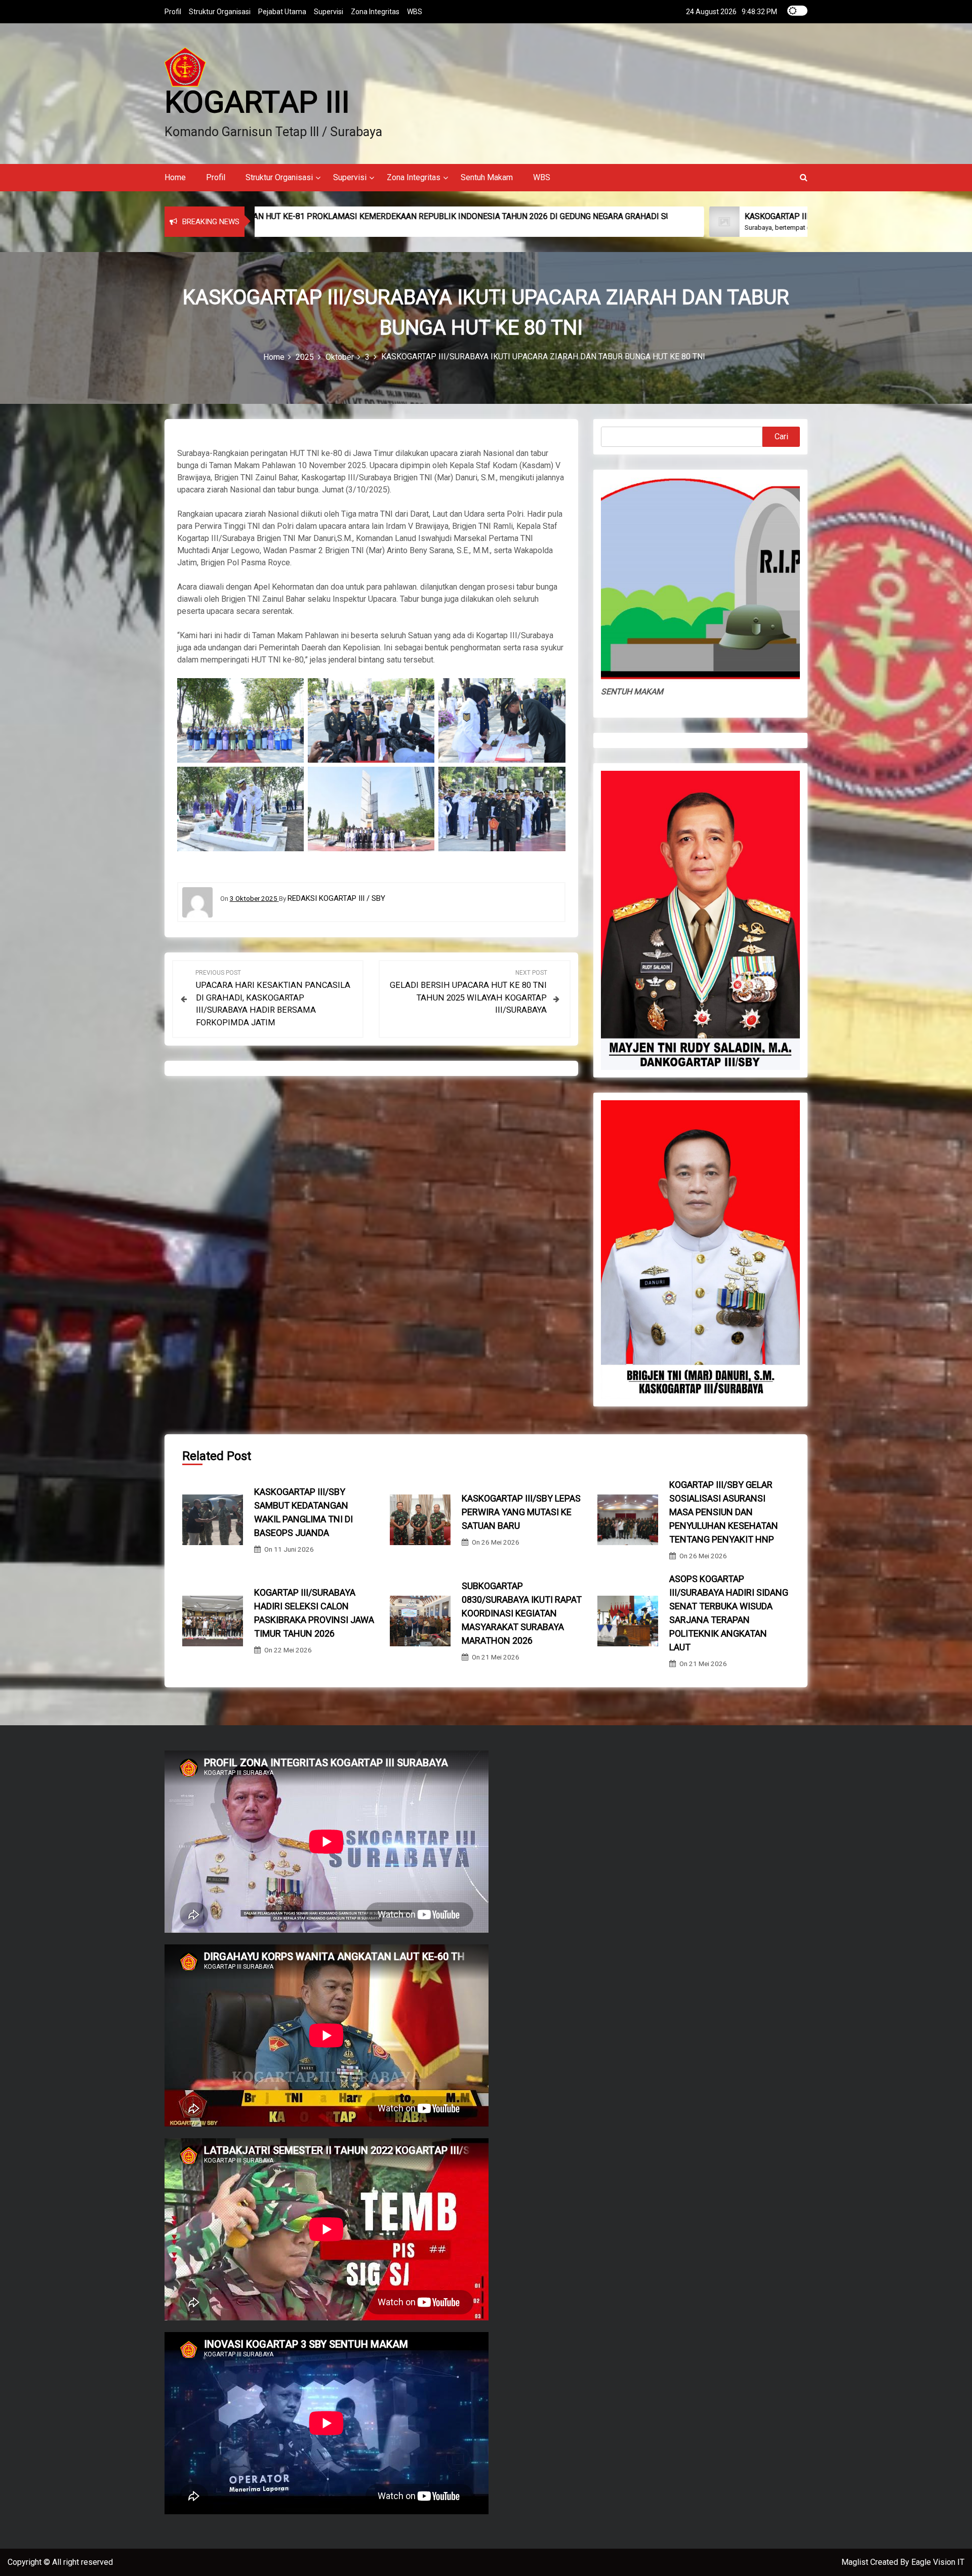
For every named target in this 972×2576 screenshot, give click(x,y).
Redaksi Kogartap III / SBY (336, 898)
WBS (415, 12)
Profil (173, 12)
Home (175, 177)
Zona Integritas (375, 12)
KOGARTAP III (257, 102)
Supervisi (329, 12)
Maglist (856, 2562)
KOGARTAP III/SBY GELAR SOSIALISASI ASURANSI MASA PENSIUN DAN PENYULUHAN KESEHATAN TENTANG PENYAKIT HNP (724, 1512)
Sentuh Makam (487, 177)
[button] (804, 177)
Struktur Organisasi (220, 12)
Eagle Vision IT (938, 2562)
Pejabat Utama (282, 12)
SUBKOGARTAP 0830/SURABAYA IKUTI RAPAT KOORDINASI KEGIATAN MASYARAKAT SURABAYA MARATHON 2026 (522, 1613)
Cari (781, 437)
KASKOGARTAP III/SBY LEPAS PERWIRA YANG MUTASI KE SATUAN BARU (521, 1512)
